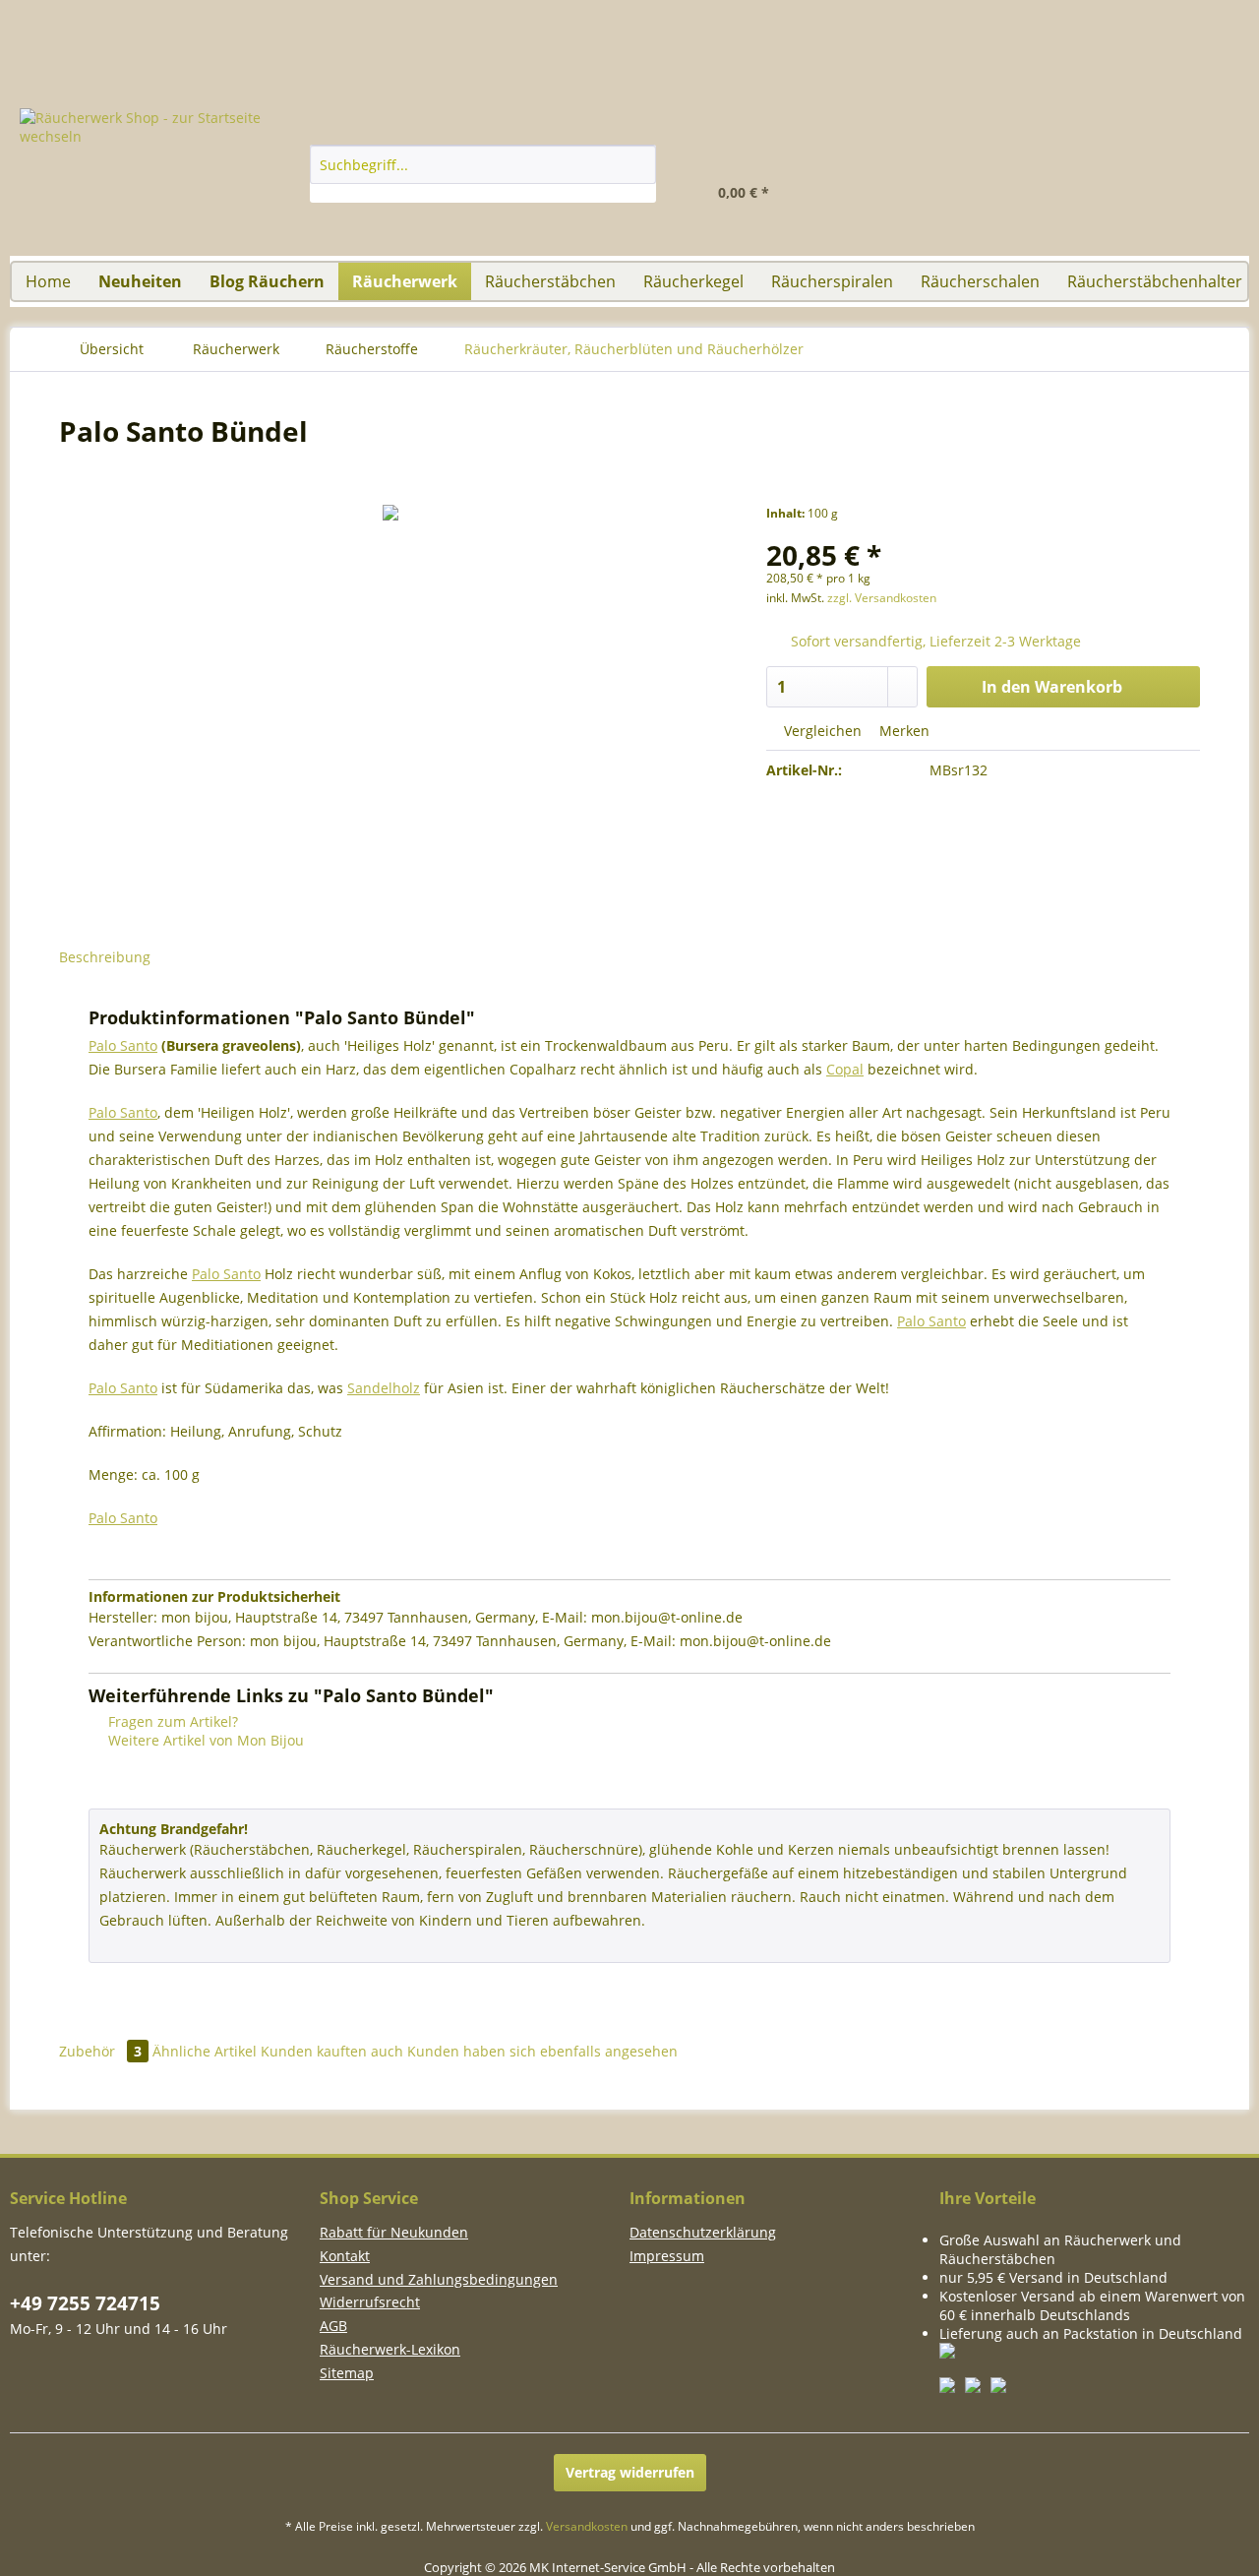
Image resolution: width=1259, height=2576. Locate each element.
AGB (333, 2326)
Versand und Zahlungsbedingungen (439, 2279)
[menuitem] (1200, 163)
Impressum (667, 2256)
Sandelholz (384, 1388)
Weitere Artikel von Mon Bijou (204, 1740)
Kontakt (345, 2256)
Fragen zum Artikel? (171, 1721)
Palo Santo (123, 1045)
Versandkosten (587, 2526)
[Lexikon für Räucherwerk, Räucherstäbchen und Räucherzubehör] (1136, 9)
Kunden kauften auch (332, 2051)
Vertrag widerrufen (630, 2472)
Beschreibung (105, 957)
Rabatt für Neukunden (394, 2232)
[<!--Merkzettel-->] (1015, 183)
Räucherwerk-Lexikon (390, 2349)
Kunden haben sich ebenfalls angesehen (542, 2051)
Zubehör (100, 2051)
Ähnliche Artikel (205, 2051)
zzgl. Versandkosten (882, 598)
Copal (845, 1069)
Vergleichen (821, 731)
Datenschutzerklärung (703, 2232)
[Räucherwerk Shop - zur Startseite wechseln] (168, 182)
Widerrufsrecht (370, 2302)
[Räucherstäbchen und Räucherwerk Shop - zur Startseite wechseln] (629, 9)
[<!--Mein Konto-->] (921, 183)
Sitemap (347, 2373)
